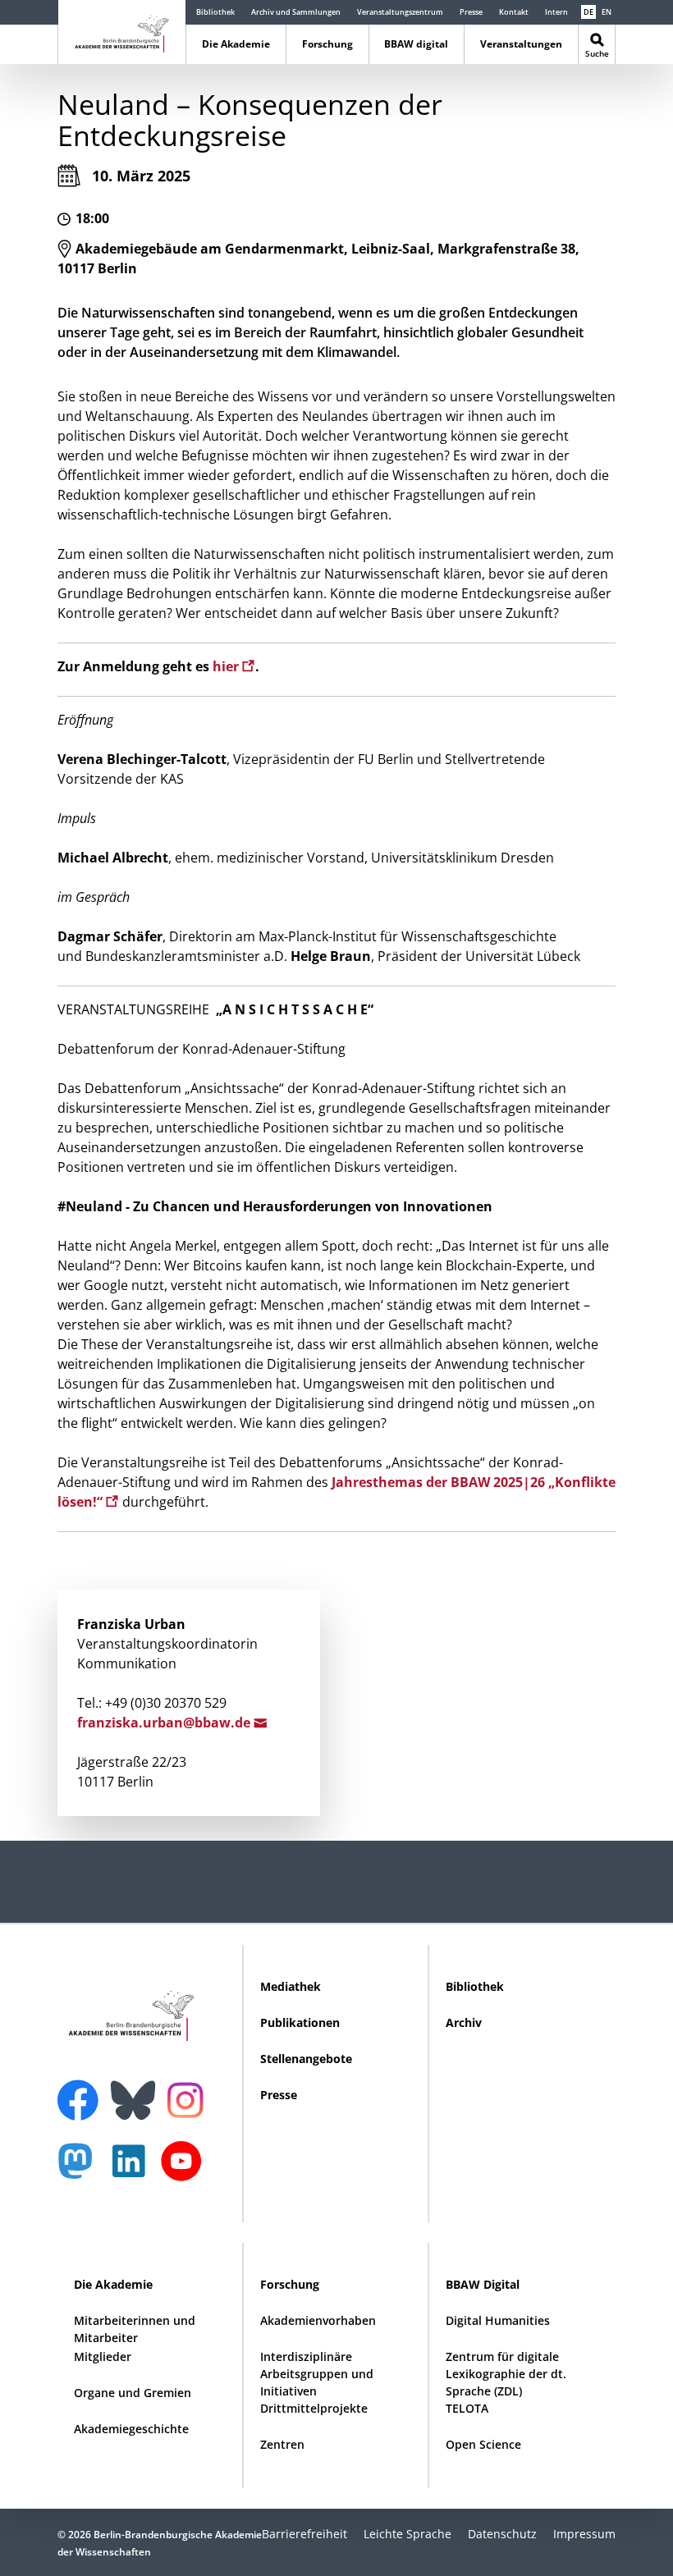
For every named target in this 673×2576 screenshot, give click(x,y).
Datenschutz (502, 2534)
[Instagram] (189, 2098)
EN (607, 12)
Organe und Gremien (133, 2393)
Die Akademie (236, 44)
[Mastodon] (81, 2169)
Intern (556, 12)
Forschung (327, 44)
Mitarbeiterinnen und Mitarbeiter (135, 2329)
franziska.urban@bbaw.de (165, 1723)
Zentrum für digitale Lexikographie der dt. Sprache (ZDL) (506, 2374)
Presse (471, 12)
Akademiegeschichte (131, 2429)
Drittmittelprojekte (314, 2408)
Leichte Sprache (407, 2534)
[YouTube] (185, 2169)
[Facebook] (82, 2090)
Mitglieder (103, 2356)
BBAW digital (416, 44)
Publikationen (300, 2022)
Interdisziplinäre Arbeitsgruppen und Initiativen (317, 2374)
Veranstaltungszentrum (400, 12)
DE (588, 12)
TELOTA (467, 2408)
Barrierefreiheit (304, 2534)
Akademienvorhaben (318, 2320)
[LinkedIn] (133, 2169)
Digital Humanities (498, 2320)
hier (227, 666)
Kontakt (514, 12)
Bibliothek (215, 12)
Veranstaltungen (521, 44)
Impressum (584, 2534)
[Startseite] (122, 31)
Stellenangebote (306, 2059)
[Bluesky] (137, 2090)
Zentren (282, 2444)
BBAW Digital (483, 2284)
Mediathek (291, 1986)
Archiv (464, 2022)
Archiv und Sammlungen (296, 12)
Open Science (483, 2444)
